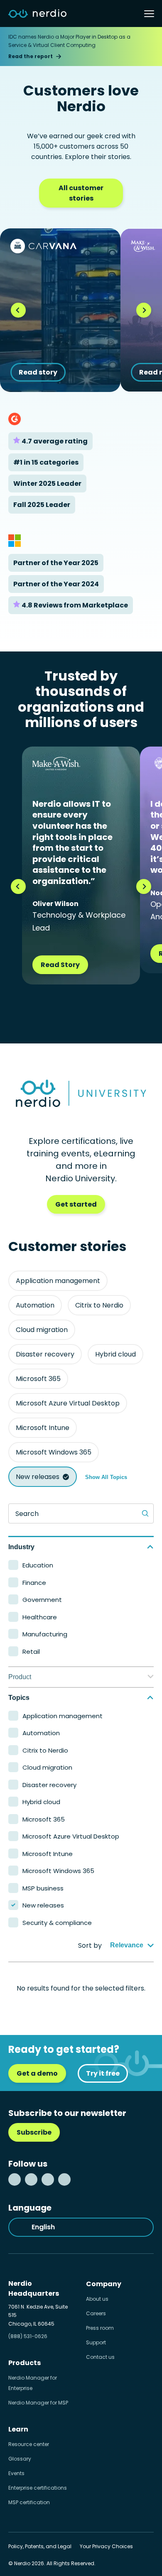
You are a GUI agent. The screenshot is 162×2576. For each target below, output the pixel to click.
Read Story (60, 965)
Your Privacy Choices (106, 2546)
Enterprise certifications (38, 2488)
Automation (35, 1305)
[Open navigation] (149, 14)
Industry (21, 1547)
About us (97, 2299)
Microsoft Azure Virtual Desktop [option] (71, 1836)
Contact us (100, 2357)
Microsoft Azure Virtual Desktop (68, 1403)
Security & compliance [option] (57, 1923)
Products (25, 2363)
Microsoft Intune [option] (48, 1854)
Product (20, 1677)
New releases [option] (43, 1905)
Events (16, 2473)
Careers (96, 2313)
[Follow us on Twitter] (31, 2179)
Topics (19, 1698)
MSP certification (29, 2502)
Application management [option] (63, 1716)
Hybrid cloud (115, 1354)
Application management (58, 1281)
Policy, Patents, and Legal (40, 2546)
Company (104, 2284)
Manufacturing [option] (45, 1634)
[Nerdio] (37, 14)
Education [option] (38, 1565)
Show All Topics (106, 1477)
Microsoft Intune (43, 1428)
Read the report (31, 56)
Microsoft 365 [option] (44, 1819)
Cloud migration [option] (47, 1767)
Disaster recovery (45, 1354)
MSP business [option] (43, 1888)
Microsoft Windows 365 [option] (58, 1871)
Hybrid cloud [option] (41, 1802)
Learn (18, 2429)
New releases (38, 1477)
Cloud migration (42, 1330)
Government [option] (42, 1600)
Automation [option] (41, 1733)
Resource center (29, 2444)
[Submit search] (145, 1513)
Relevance (127, 1945)
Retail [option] (31, 1652)
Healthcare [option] (40, 1617)
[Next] (144, 310)
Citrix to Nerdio (99, 1305)
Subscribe (34, 2132)
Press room (100, 2328)
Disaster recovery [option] (49, 1785)
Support (96, 2342)
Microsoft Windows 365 (54, 1452)
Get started (76, 1204)
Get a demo (37, 2073)
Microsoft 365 (38, 1379)
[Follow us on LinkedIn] (15, 2179)
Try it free (103, 2073)
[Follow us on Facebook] (48, 2179)
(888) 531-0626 (28, 2336)
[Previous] (18, 310)
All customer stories (81, 193)
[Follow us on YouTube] (64, 2179)
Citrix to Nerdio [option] (45, 1750)
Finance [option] (34, 1583)
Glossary (20, 2459)
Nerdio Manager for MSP (38, 2403)
